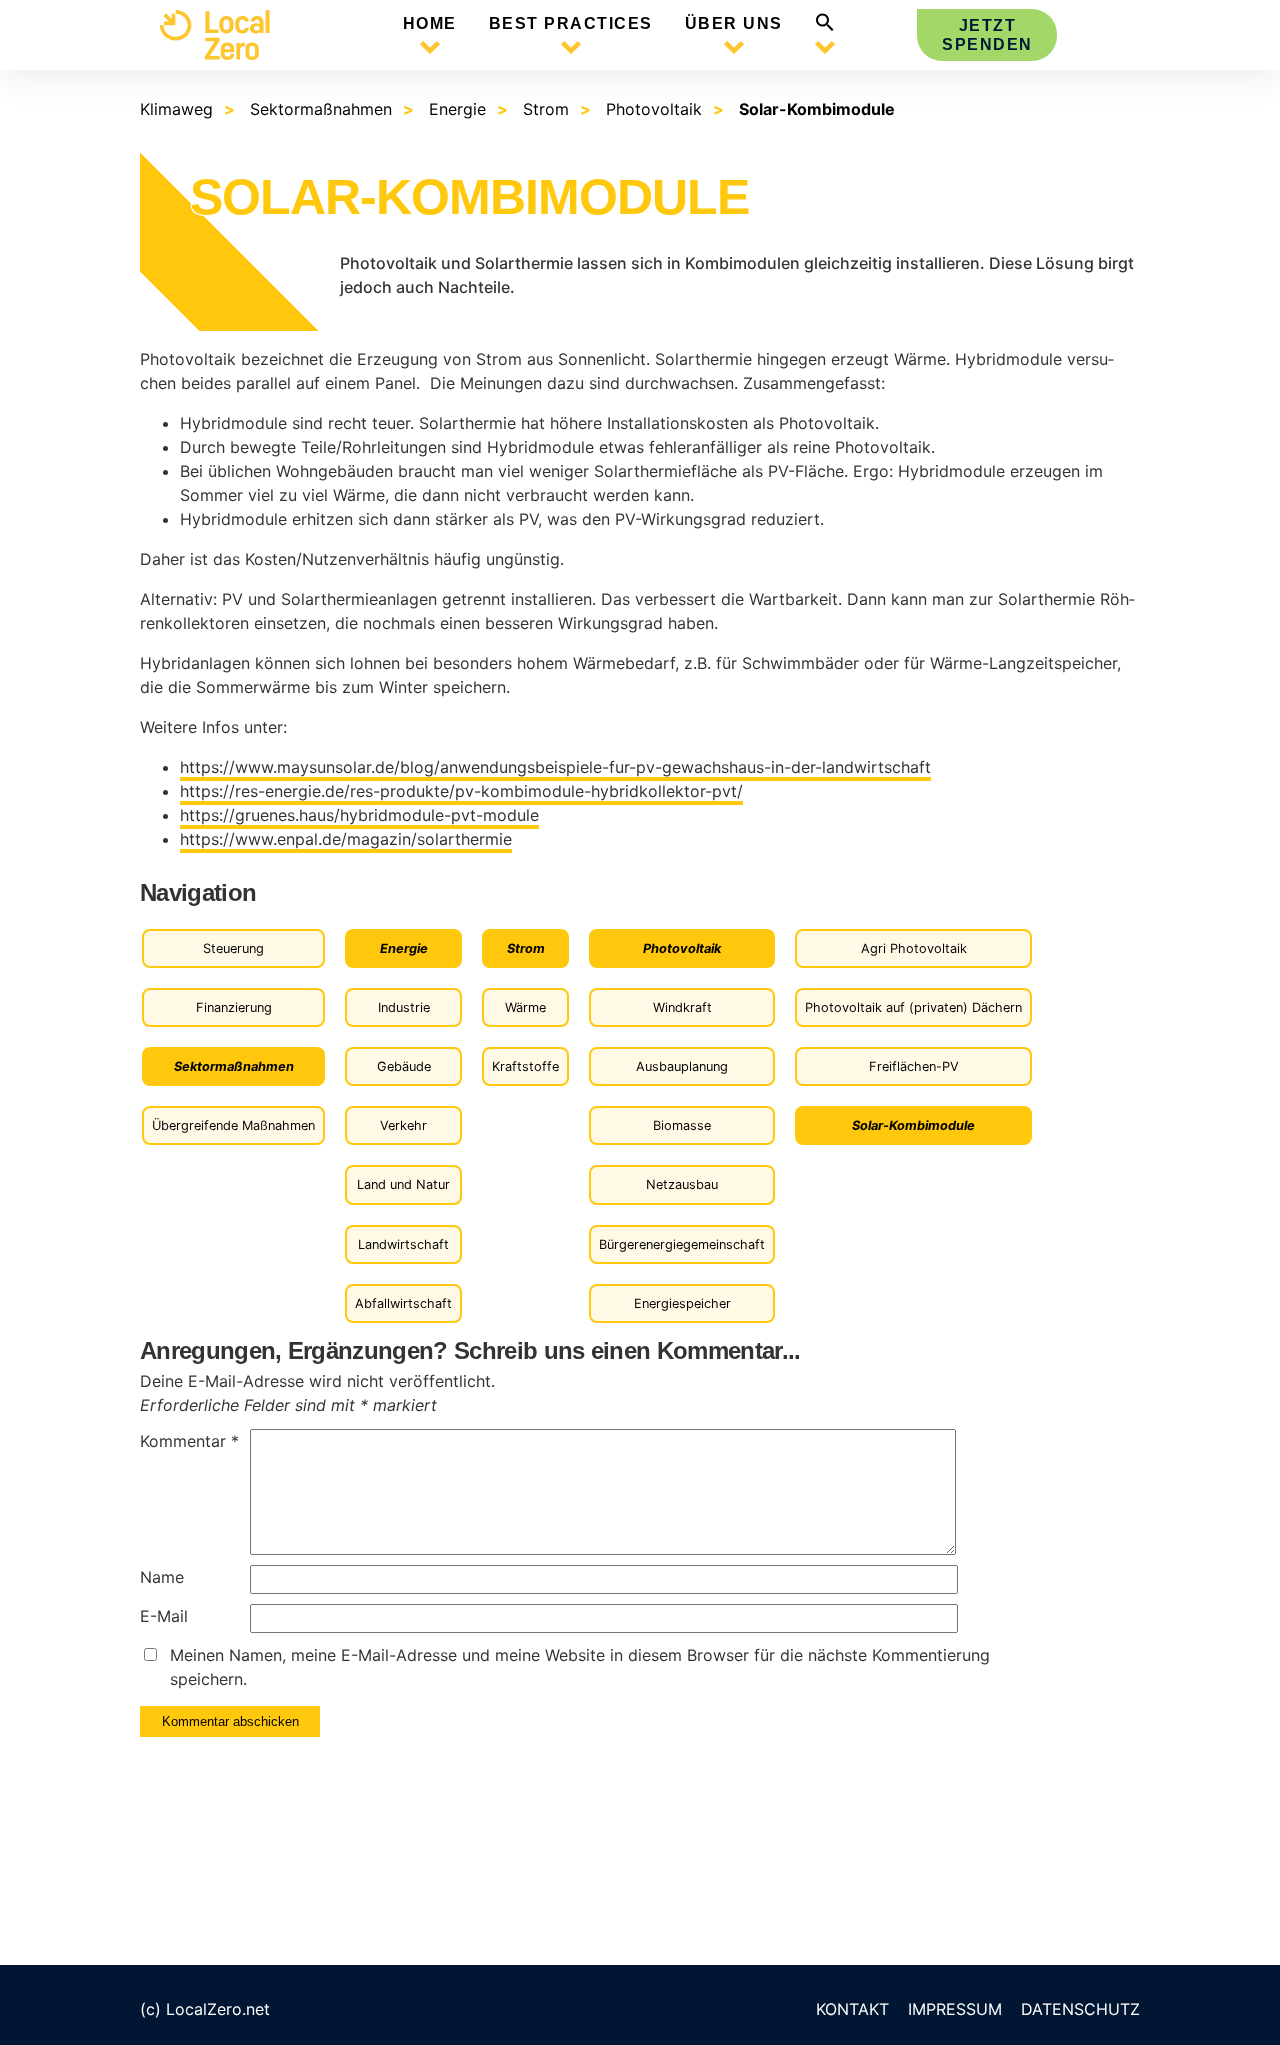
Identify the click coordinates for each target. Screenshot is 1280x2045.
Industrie (404, 1007)
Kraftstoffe (525, 1066)
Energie (457, 109)
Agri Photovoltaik (914, 948)
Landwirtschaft (403, 1244)
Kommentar (189, 1441)
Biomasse (682, 1125)
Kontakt (852, 2009)
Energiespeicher (682, 1303)
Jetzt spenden (987, 35)
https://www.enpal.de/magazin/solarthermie (346, 839)
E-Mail (164, 1616)
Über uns (734, 23)
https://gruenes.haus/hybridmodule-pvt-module (359, 815)
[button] (825, 26)
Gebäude (404, 1066)
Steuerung (233, 948)
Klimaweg (176, 109)
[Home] (230, 35)
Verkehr (403, 1125)
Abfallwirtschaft (403, 1303)
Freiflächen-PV (914, 1066)
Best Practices (571, 23)
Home (430, 23)
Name (162, 1577)
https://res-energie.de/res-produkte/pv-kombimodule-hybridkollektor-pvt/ (461, 791)
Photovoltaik (654, 109)
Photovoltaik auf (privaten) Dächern (913, 1007)
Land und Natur (403, 1184)
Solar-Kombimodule (817, 109)
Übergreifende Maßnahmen (233, 1125)
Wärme (525, 1007)
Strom (546, 109)
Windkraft (682, 1007)
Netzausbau (682, 1184)
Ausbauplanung (682, 1066)
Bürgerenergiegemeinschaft (682, 1244)
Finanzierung (234, 1007)
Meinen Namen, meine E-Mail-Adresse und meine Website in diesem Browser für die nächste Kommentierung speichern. (580, 1667)
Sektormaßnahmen (321, 109)
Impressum (955, 2009)
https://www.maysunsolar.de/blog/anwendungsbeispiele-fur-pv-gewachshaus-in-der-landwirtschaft (555, 767)
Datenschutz (1080, 2009)
